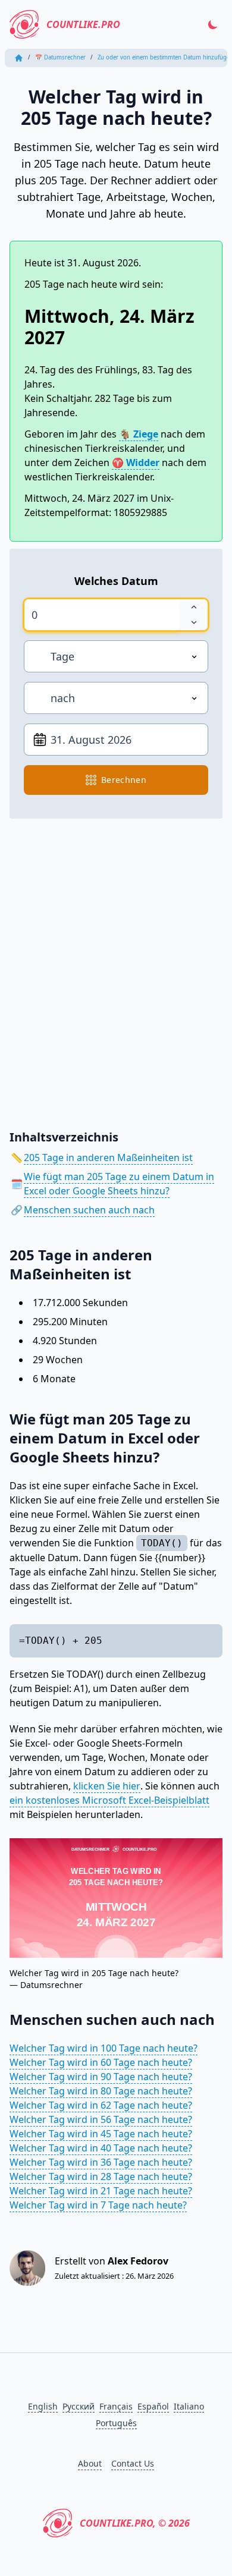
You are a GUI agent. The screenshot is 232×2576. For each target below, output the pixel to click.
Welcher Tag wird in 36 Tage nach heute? (101, 2162)
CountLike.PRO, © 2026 (135, 2523)
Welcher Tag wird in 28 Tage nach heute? (101, 2176)
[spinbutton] (102, 615)
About (90, 2463)
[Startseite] (19, 58)
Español (153, 2406)
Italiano (189, 2406)
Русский (79, 2406)
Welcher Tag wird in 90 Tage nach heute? (101, 2077)
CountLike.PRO (83, 24)
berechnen (124, 780)
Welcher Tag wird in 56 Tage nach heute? (101, 2119)
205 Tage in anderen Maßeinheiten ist (108, 1158)
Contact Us (133, 2463)
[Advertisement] (116, 965)
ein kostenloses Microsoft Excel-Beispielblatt (109, 1800)
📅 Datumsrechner (60, 57)
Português (116, 2423)
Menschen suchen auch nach (89, 1210)
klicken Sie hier (107, 1786)
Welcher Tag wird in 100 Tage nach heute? (104, 2048)
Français (116, 2406)
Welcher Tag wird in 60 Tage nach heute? (101, 2062)
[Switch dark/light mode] (213, 24)
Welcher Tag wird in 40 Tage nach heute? (101, 2148)
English (43, 2406)
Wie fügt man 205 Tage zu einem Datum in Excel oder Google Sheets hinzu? (119, 1184)
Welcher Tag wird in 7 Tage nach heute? (98, 2205)
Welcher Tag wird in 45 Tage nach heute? (101, 2134)
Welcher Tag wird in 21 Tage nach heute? (101, 2191)
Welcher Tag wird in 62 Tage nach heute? (101, 2105)
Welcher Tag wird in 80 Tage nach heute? (101, 2091)
